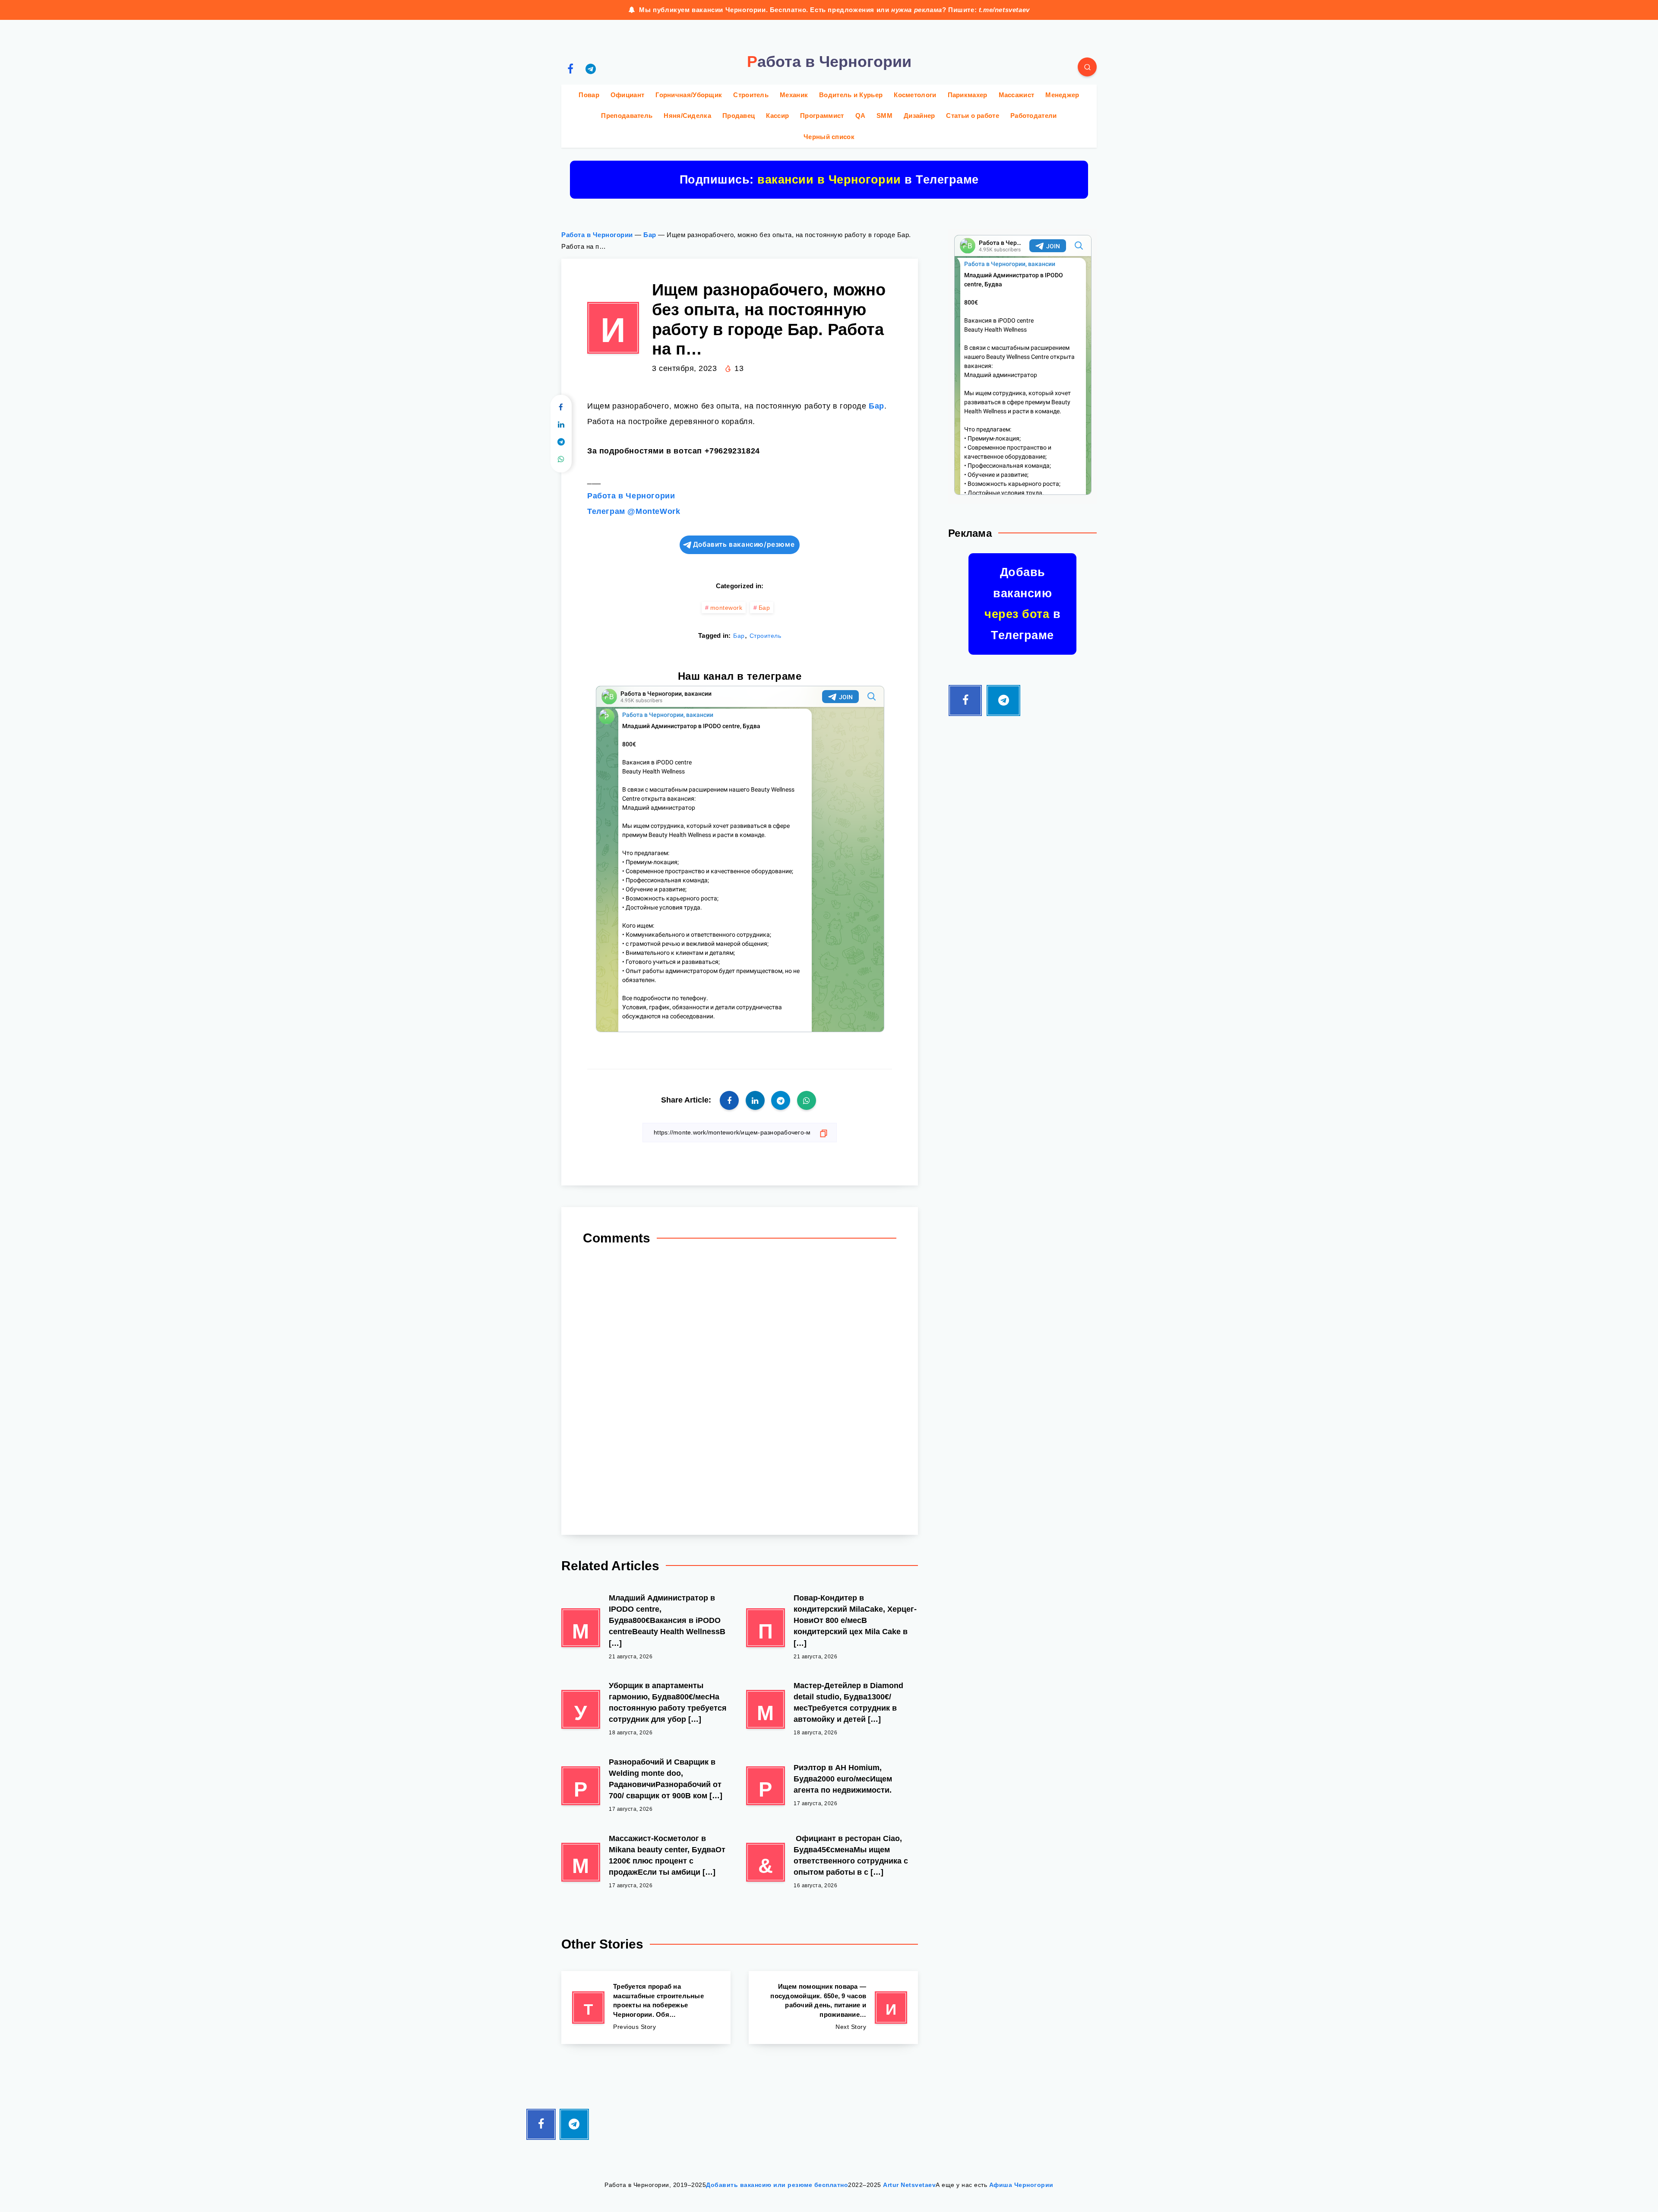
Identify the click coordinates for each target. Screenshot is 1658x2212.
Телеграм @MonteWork (634, 511)
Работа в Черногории (597, 235)
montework (726, 608)
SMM (884, 116)
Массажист (1017, 95)
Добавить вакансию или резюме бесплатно (777, 2185)
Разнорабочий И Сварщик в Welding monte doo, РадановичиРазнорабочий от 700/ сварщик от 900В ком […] (666, 1779)
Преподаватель (627, 116)
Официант (627, 95)
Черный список (829, 137)
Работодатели (1034, 116)
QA (861, 116)
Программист (822, 116)
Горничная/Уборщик (689, 95)
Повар (589, 95)
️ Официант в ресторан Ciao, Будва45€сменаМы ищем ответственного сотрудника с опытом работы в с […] (851, 1855)
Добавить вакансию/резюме (744, 544)
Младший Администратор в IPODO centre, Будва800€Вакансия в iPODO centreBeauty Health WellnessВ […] (667, 1620)
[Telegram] (591, 68)
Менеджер (1062, 95)
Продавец (739, 116)
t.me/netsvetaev (1004, 10)
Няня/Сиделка (687, 116)
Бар (650, 235)
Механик (794, 95)
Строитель (751, 95)
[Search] (1087, 67)
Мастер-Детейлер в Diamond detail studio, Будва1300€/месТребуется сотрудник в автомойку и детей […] (848, 1702)
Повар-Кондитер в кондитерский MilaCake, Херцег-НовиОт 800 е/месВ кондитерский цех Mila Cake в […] (855, 1620)
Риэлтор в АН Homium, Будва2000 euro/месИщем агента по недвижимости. (843, 1779)
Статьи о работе (973, 116)
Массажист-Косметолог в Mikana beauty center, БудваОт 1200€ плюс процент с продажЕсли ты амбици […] (667, 1855)
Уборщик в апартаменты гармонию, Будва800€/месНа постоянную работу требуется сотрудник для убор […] (668, 1702)
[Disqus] (740, 1387)
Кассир (777, 116)
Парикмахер (968, 95)
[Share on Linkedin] (561, 425)
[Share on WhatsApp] (561, 460)
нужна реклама (917, 10)
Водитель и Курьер (851, 95)
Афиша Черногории (1021, 2185)
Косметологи (915, 95)
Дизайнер (919, 116)
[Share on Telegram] (561, 442)
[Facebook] (570, 68)
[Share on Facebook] (561, 408)
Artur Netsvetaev (909, 2185)
